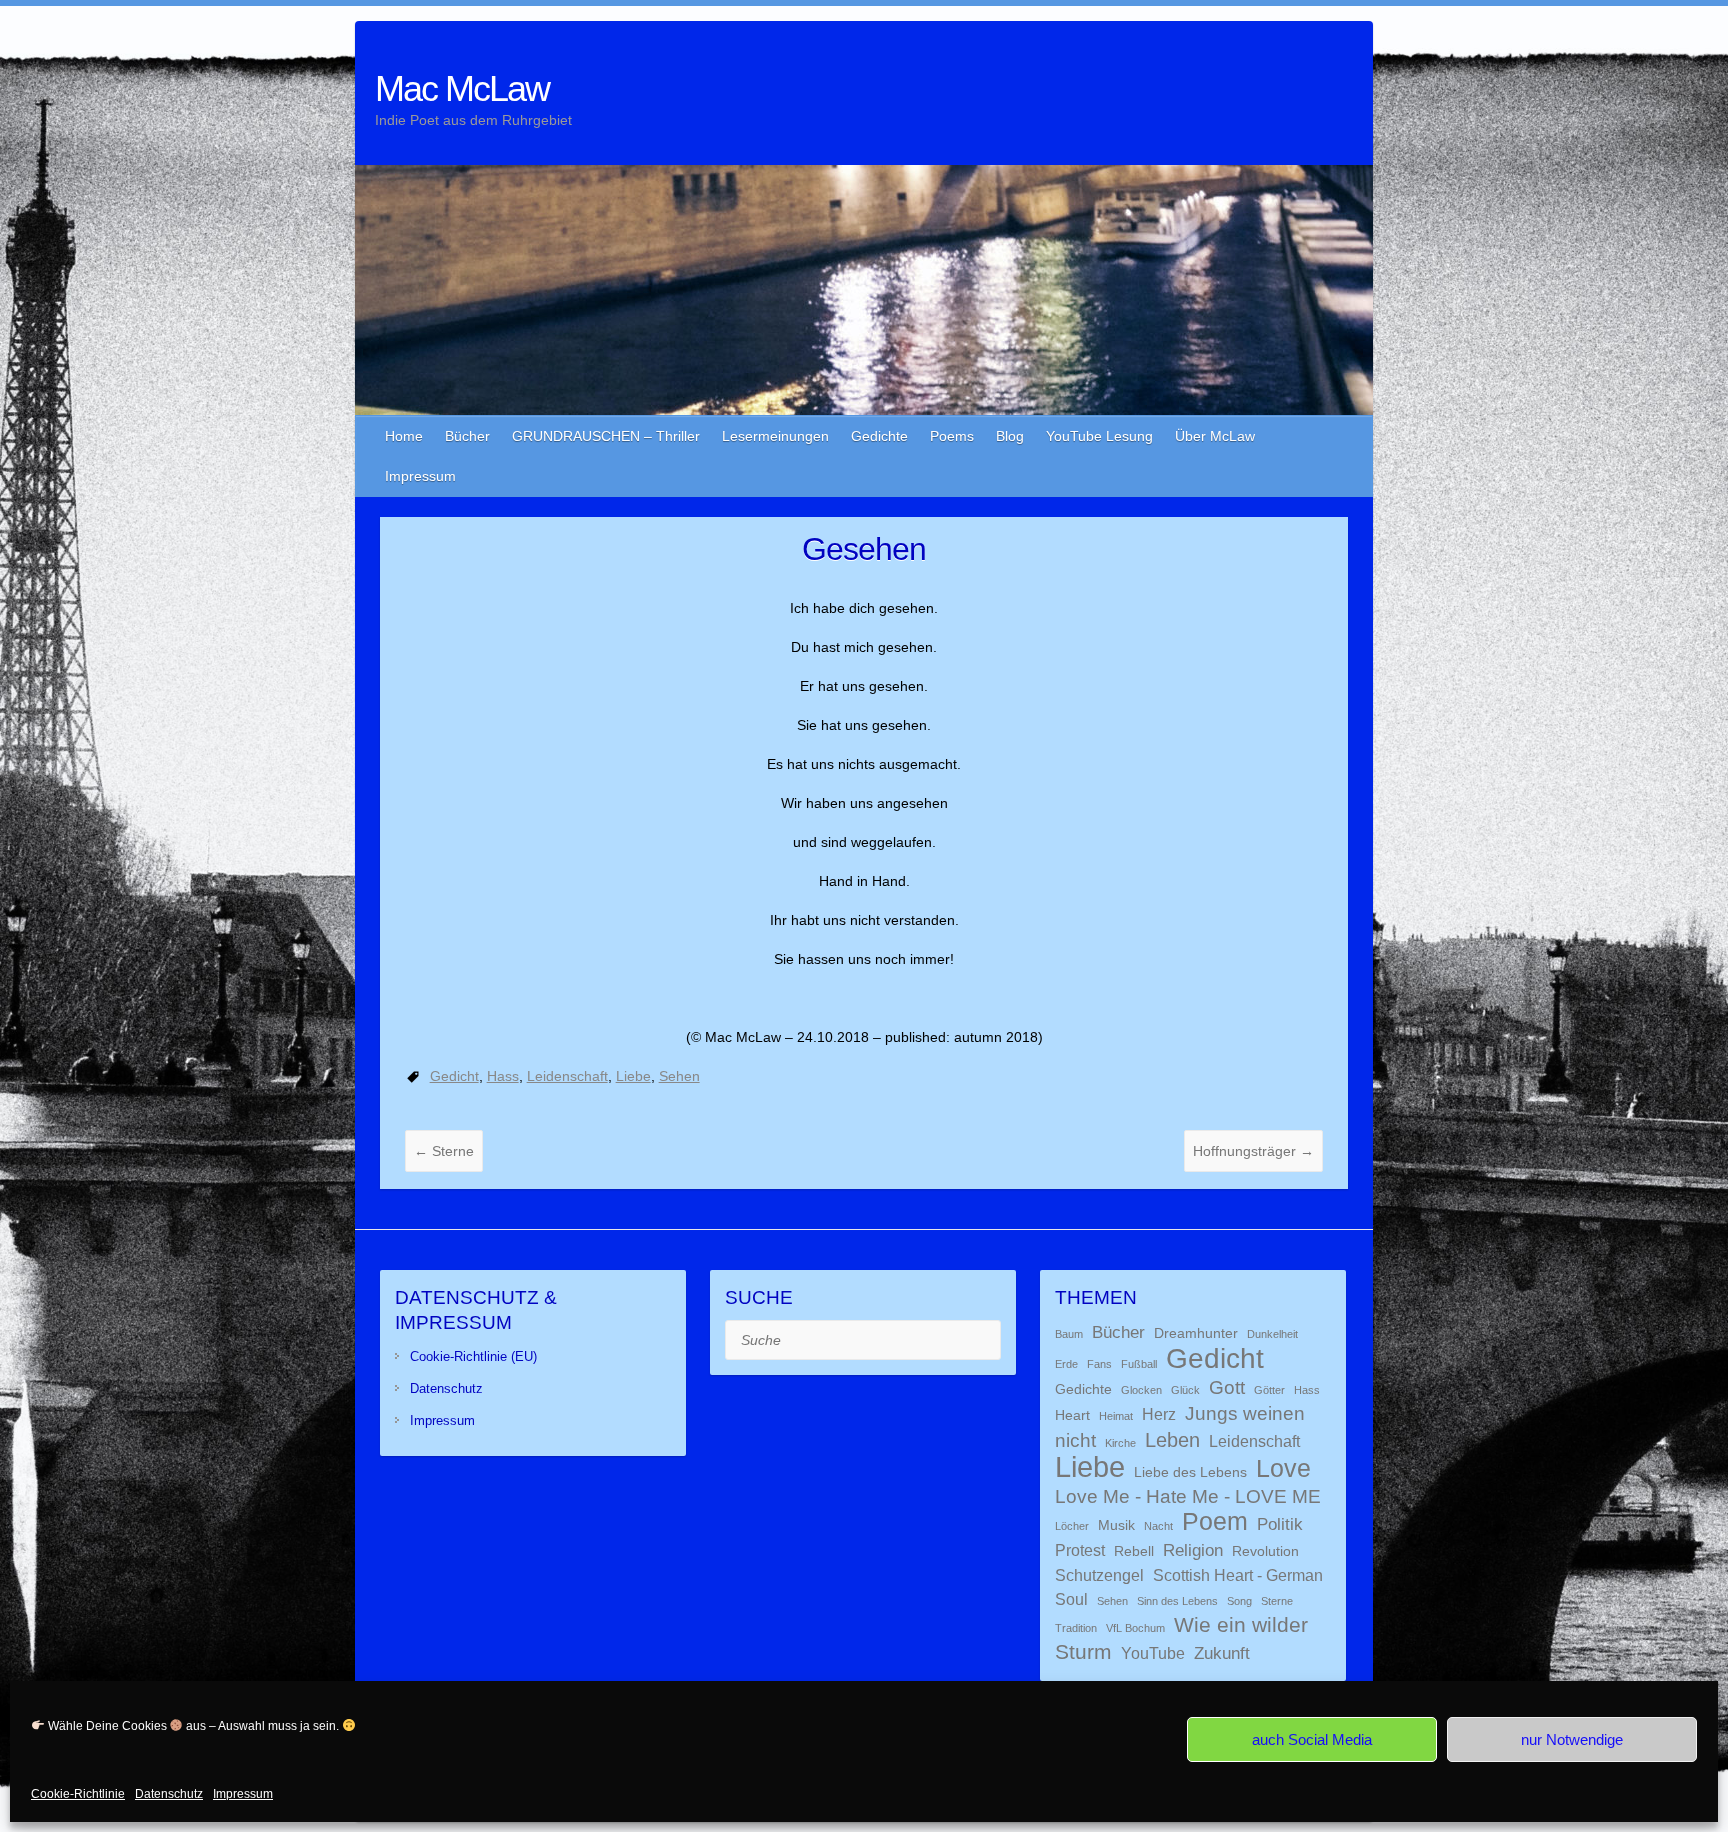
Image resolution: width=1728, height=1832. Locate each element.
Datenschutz (169, 1794)
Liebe (633, 1076)
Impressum (243, 1794)
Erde (1066, 1364)
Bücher (467, 436)
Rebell (1134, 1551)
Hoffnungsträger (1253, 1151)
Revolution (1265, 1551)
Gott (1227, 1387)
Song (1239, 1601)
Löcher (1072, 1526)
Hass (503, 1076)
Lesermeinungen (775, 436)
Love (1283, 1468)
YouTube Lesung (1099, 436)
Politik (1280, 1524)
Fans (1099, 1364)
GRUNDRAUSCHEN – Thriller (606, 436)
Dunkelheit (1272, 1334)
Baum (1069, 1334)
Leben (1172, 1440)
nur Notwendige (1572, 1739)
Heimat (1116, 1416)
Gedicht (454, 1076)
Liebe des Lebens (1190, 1472)
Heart (1072, 1415)
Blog (1010, 436)
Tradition (1076, 1628)
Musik (1116, 1525)
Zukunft (1222, 1653)
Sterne (444, 1151)
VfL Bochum (1135, 1628)
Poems (952, 436)
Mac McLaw (462, 88)
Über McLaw (1215, 436)
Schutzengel (1099, 1575)
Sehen (679, 1076)
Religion (1193, 1550)
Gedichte (879, 436)
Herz (1159, 1414)
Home (404, 436)
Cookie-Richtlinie (78, 1794)
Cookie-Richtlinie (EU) (473, 1356)
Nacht (1158, 1526)
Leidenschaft (567, 1076)
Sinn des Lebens (1177, 1601)
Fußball (1139, 1364)
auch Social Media (1312, 1739)
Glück (1185, 1390)
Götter (1269, 1390)
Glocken (1141, 1390)
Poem (1215, 1521)
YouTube (1153, 1653)
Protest (1080, 1550)
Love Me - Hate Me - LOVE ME (1188, 1496)
